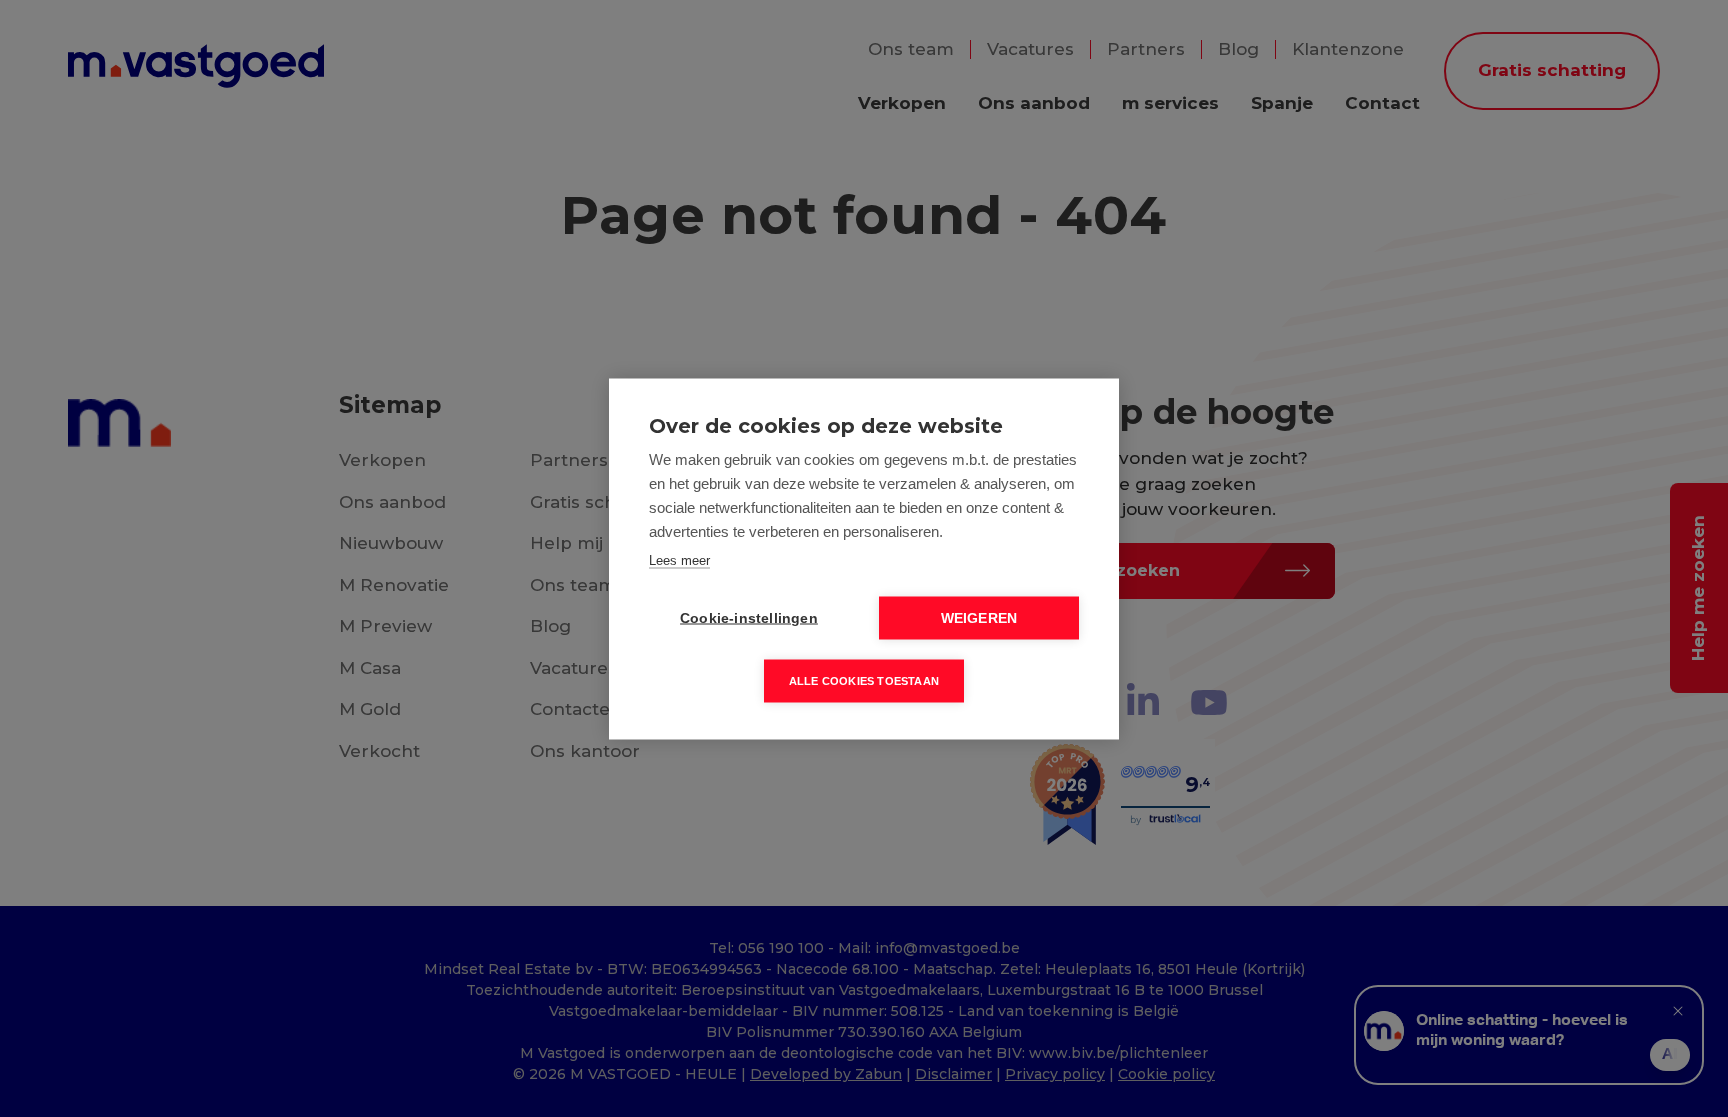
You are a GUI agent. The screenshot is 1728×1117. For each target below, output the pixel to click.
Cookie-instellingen (749, 617)
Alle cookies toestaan (864, 680)
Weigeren (979, 617)
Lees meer (679, 559)
